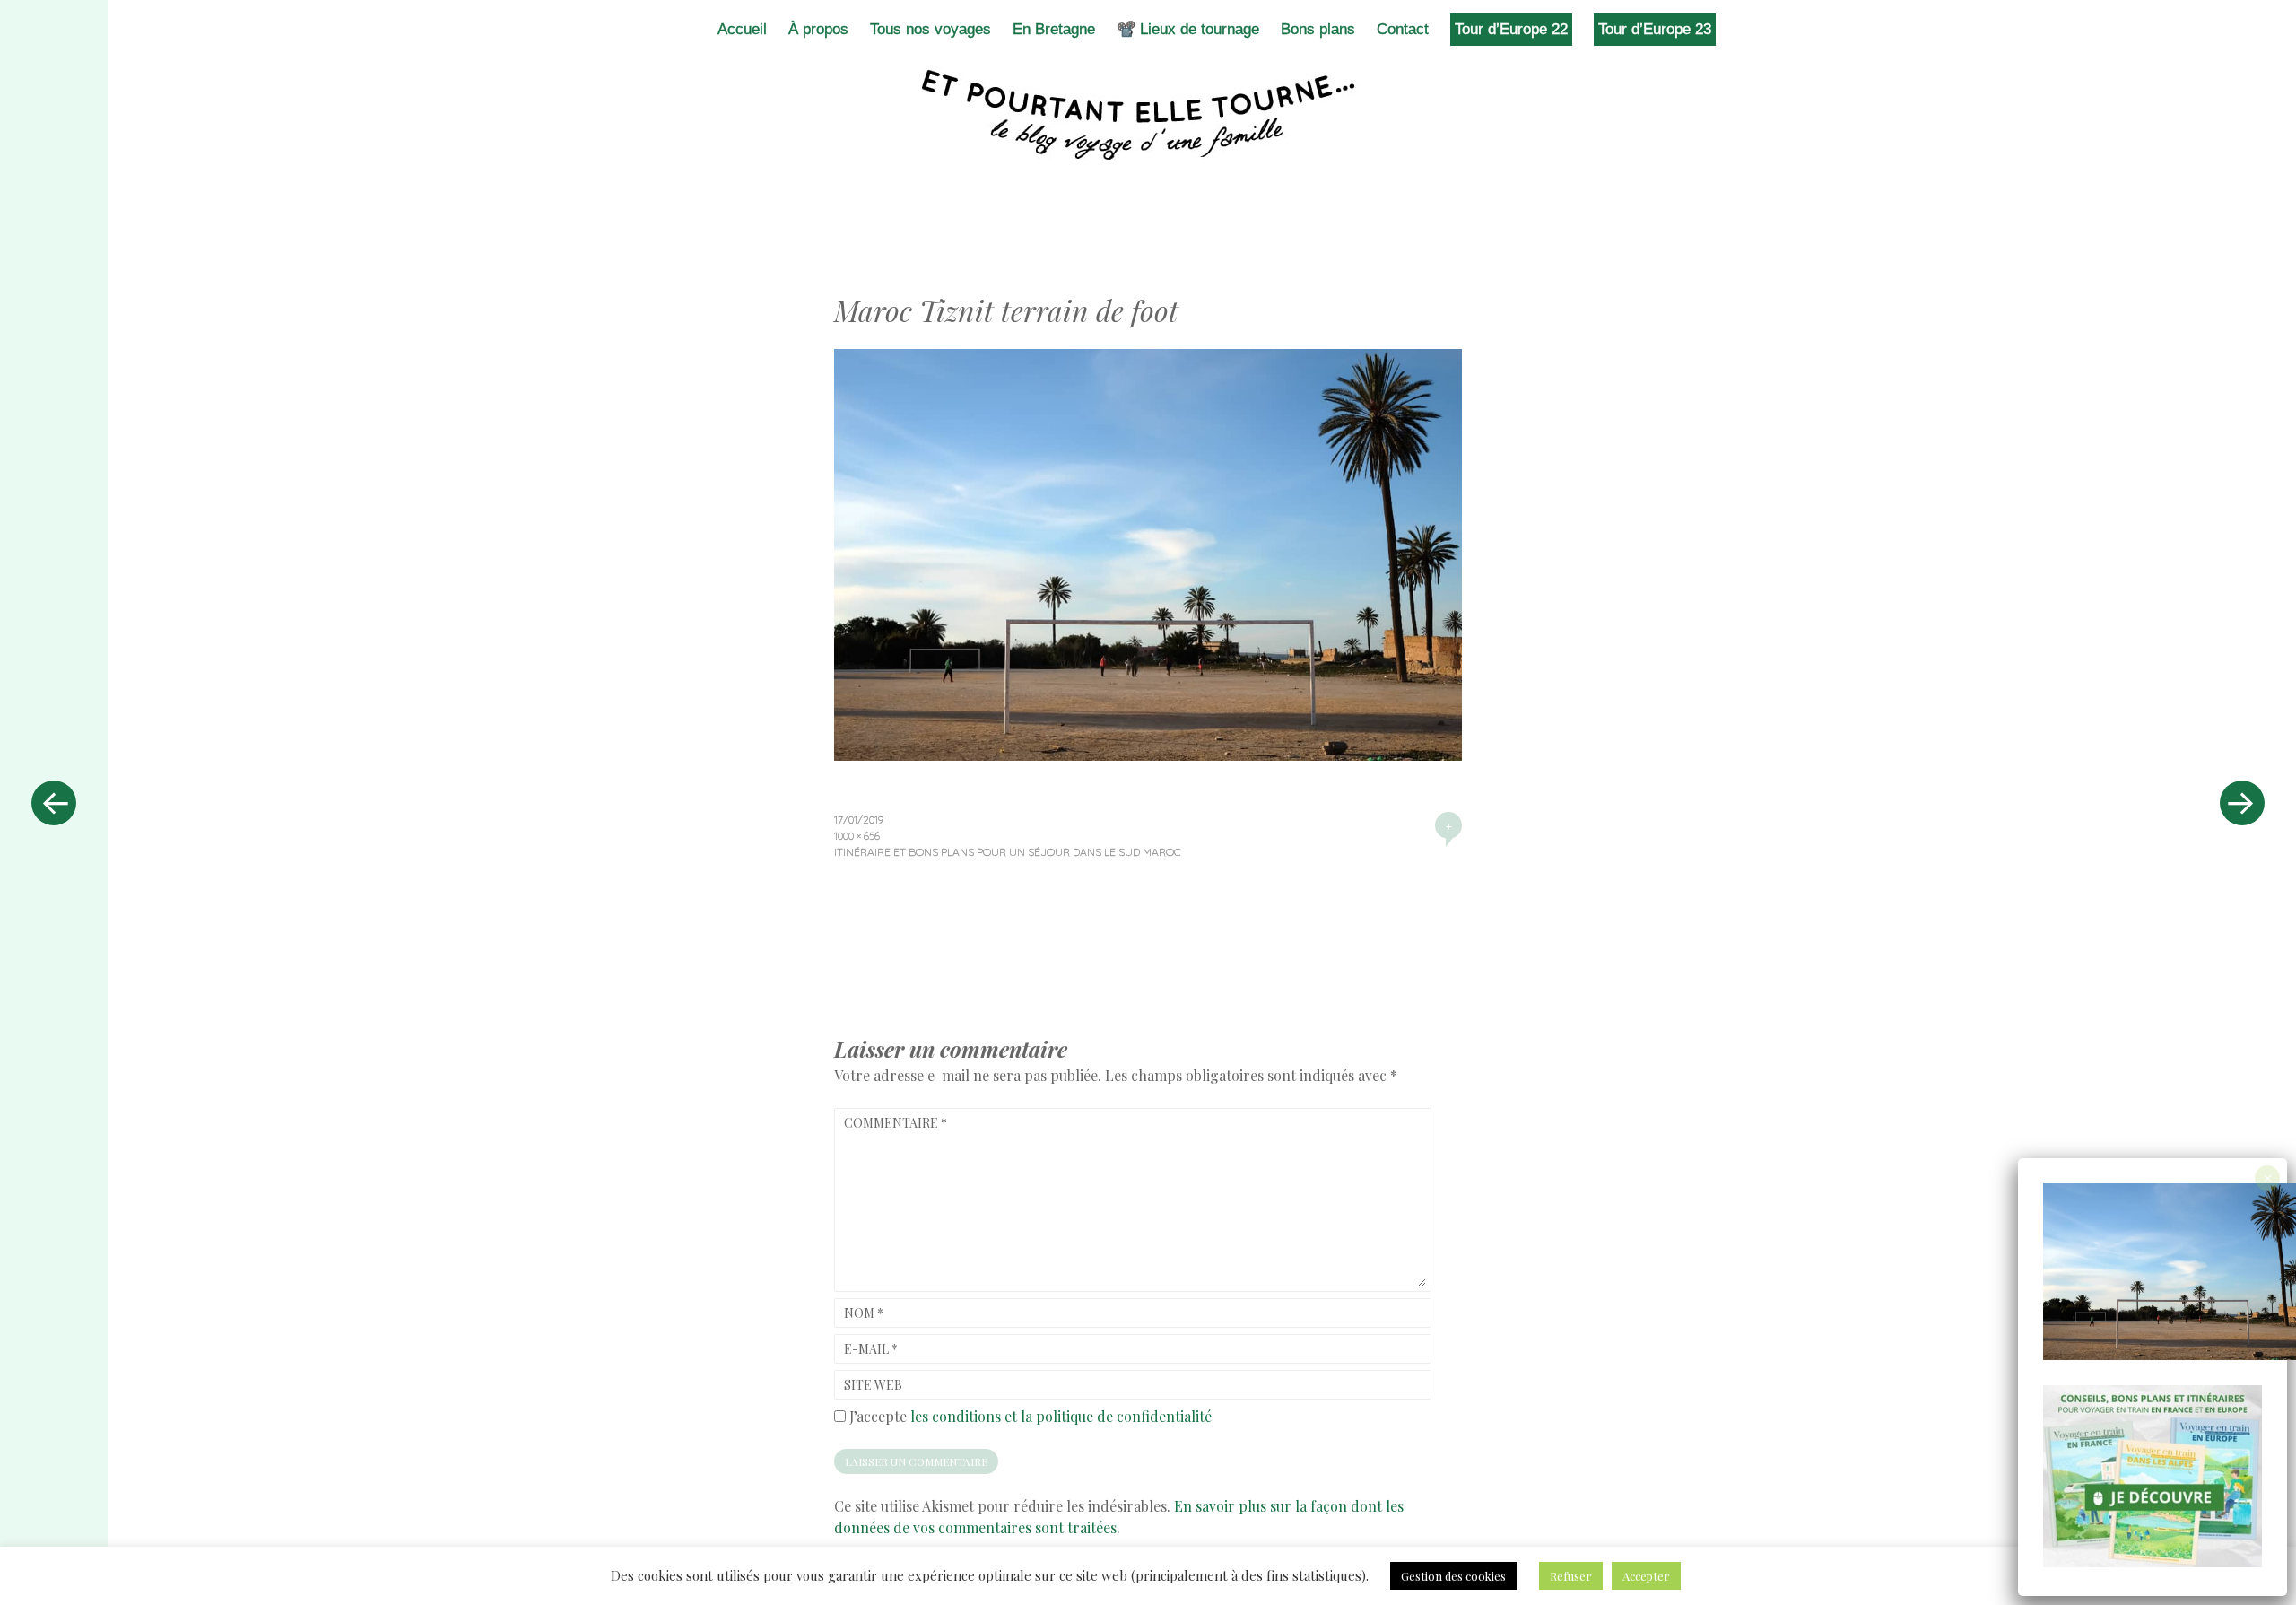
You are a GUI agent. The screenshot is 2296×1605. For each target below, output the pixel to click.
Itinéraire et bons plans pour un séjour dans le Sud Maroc (1008, 852)
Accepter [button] (1646, 1576)
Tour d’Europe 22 (1511, 29)
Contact (1403, 29)
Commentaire (896, 1123)
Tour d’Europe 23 (1655, 29)
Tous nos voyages (931, 29)
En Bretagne (1054, 29)
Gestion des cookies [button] (1453, 1576)
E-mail (871, 1349)
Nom (864, 1313)
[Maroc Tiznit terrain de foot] (1148, 755)
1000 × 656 (857, 836)
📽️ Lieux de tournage (1188, 29)
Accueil (742, 29)
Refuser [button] (1571, 1576)
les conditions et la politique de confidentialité (1061, 1416)
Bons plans (1318, 29)
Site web (873, 1385)
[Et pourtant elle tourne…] (1148, 115)
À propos (818, 29)
